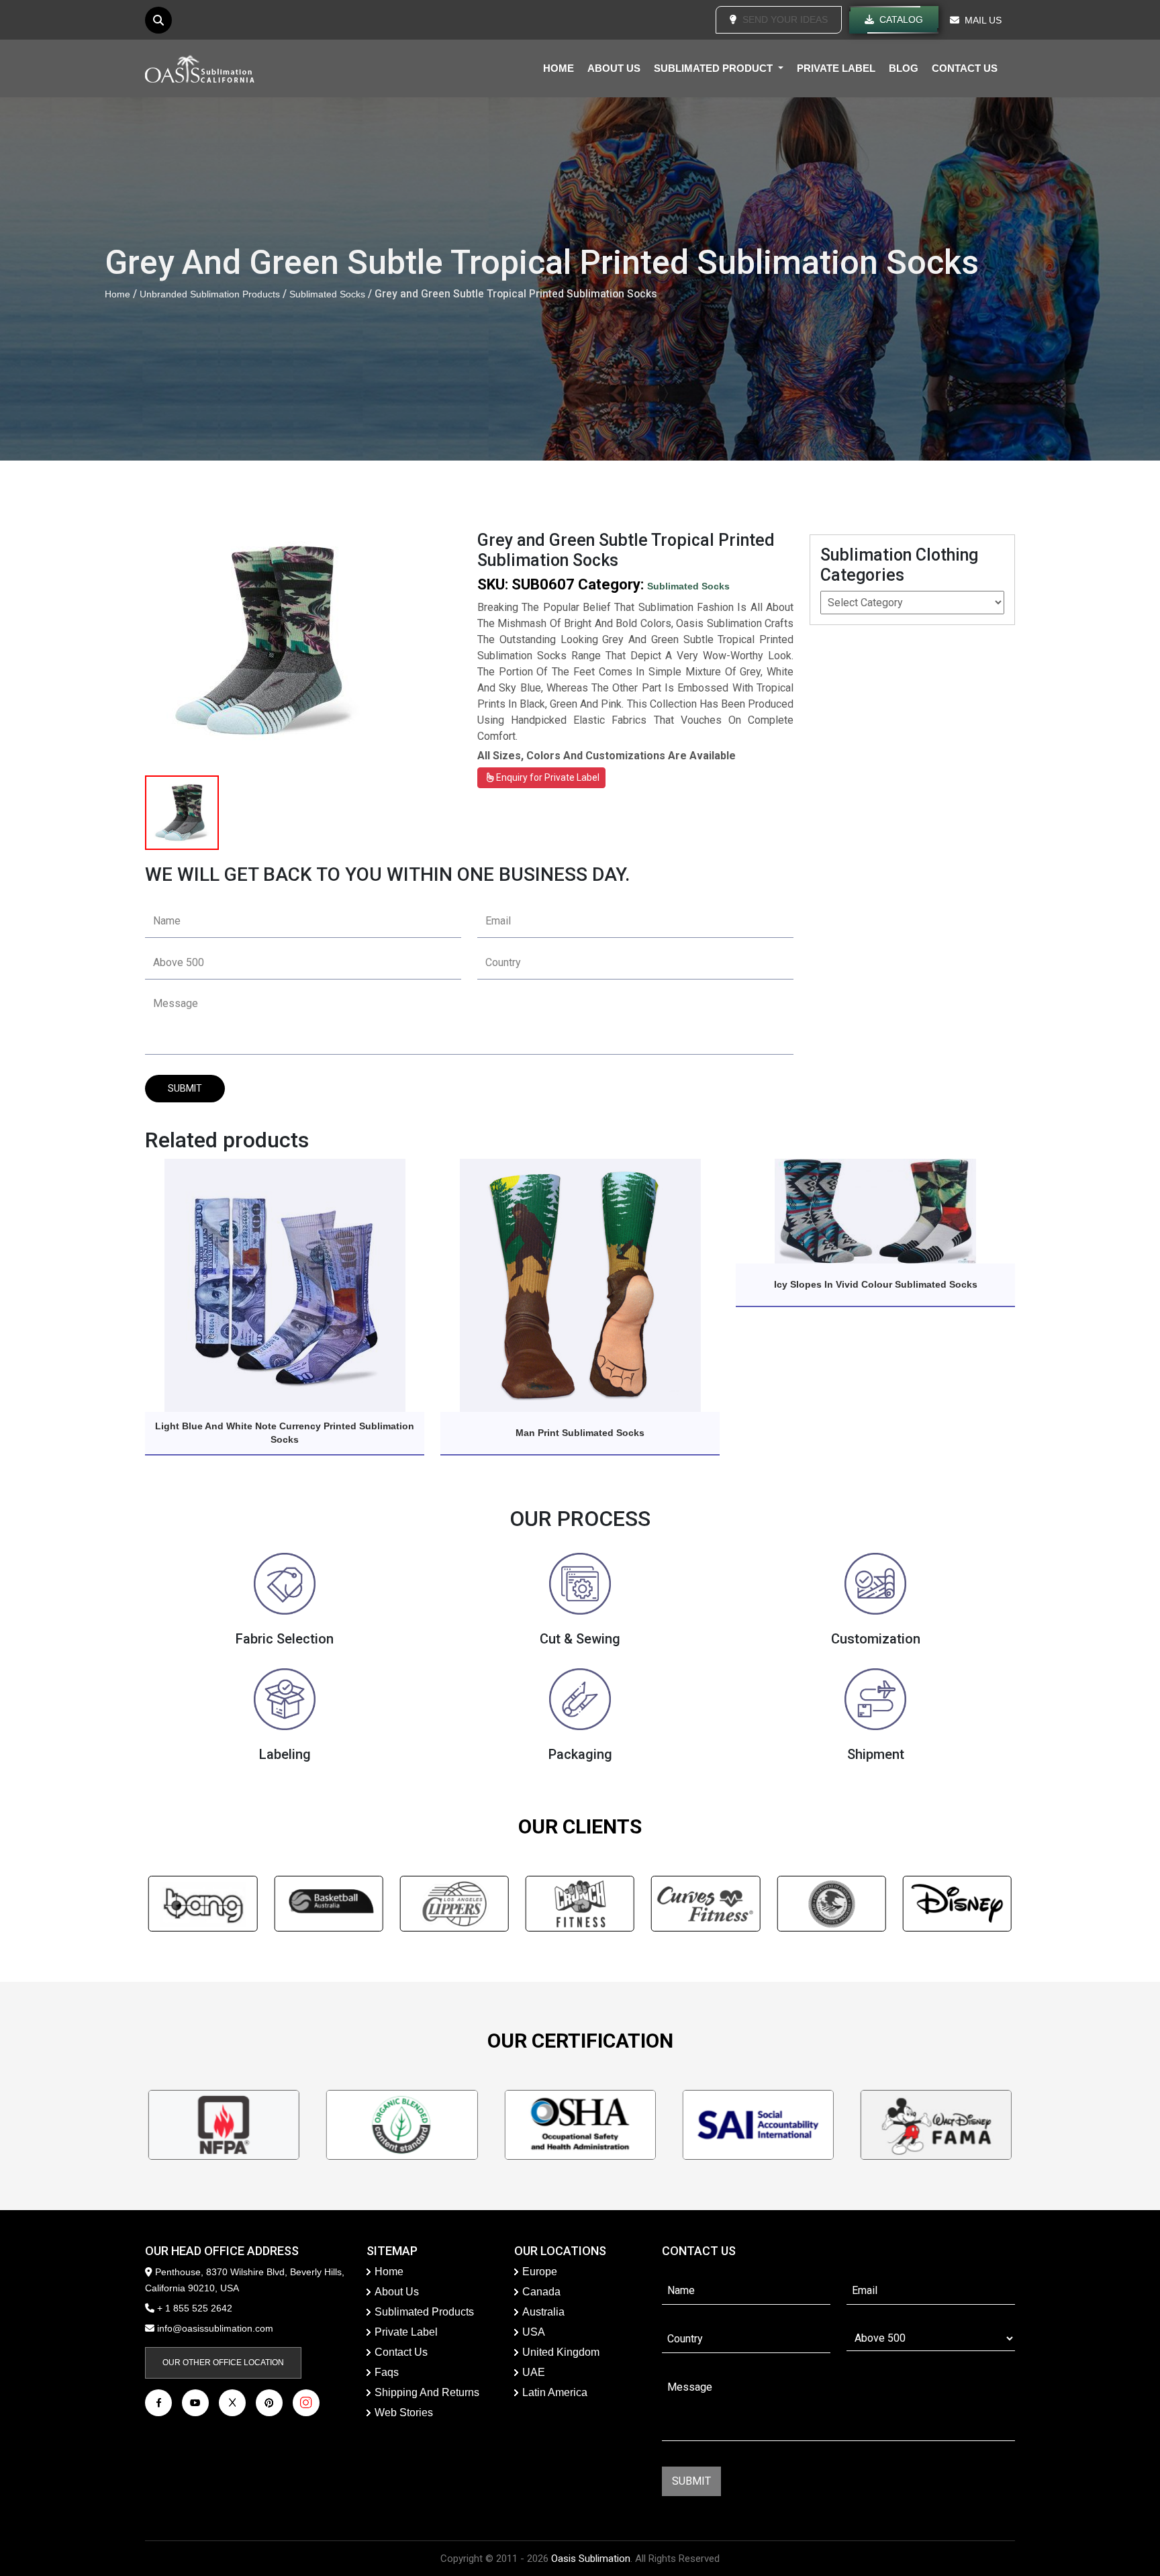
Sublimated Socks (327, 294)
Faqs (387, 2372)
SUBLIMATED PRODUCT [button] (715, 68)
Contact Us (401, 2352)
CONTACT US (965, 68)
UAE (534, 2372)
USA (534, 2332)
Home (117, 294)
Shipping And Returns (427, 2392)
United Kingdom (561, 2352)
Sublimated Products (424, 2312)
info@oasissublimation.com (215, 2328)
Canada (541, 2292)
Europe (540, 2272)
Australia (543, 2312)
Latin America (555, 2392)
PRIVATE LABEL (836, 68)
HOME (559, 68)
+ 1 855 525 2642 (193, 2308)
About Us (397, 2292)
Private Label (406, 2332)
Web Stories (404, 2413)
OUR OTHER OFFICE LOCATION (223, 2363)
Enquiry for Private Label (547, 777)
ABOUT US (614, 68)
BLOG (904, 68)
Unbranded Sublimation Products (210, 294)
